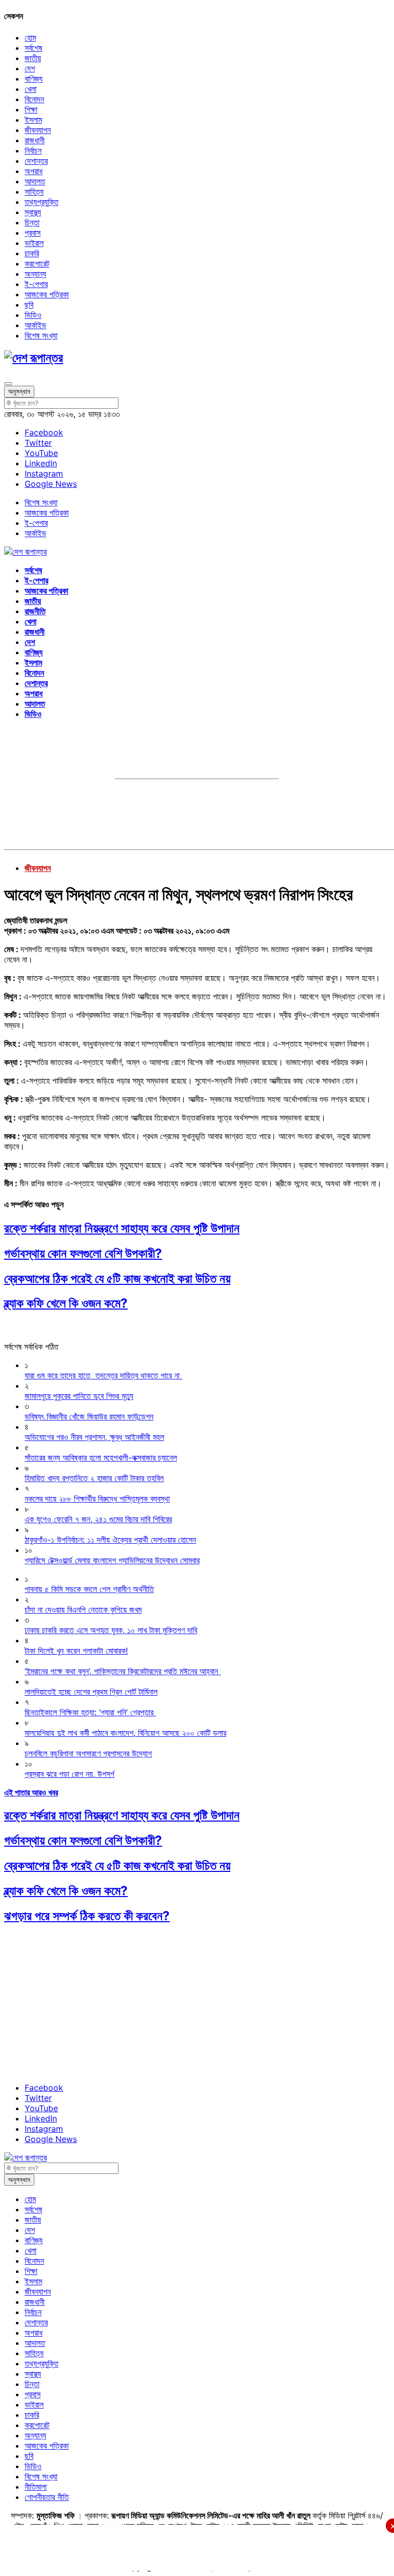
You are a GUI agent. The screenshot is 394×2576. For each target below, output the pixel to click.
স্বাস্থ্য (33, 212)
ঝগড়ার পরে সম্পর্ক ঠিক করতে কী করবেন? (87, 1916)
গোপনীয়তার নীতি (47, 2497)
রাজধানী (35, 140)
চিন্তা (32, 222)
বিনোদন (34, 99)
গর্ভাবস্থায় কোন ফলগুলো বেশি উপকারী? (83, 1253)
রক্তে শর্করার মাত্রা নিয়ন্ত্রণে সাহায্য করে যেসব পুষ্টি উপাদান (122, 1228)
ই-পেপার (36, 284)
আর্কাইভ (35, 325)
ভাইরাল (34, 243)
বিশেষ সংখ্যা (41, 335)
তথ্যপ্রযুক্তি (42, 202)
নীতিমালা (36, 2487)
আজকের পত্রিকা (47, 294)
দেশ (30, 68)
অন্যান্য (35, 274)
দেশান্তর (36, 161)
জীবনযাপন (38, 130)
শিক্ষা (31, 109)
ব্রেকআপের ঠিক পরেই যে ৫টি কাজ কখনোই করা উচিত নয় (117, 1278)
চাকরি (32, 253)
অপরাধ (34, 171)
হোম (30, 37)
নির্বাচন (33, 150)
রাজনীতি (35, 611)
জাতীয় (33, 58)
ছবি (29, 305)
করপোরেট (37, 263)
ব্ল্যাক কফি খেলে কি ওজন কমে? (66, 1303)
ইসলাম (33, 120)
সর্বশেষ (33, 48)
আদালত (35, 181)
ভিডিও (33, 315)
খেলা (31, 89)
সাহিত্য (34, 192)
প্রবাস (33, 233)
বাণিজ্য (34, 79)
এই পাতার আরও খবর (31, 1792)
